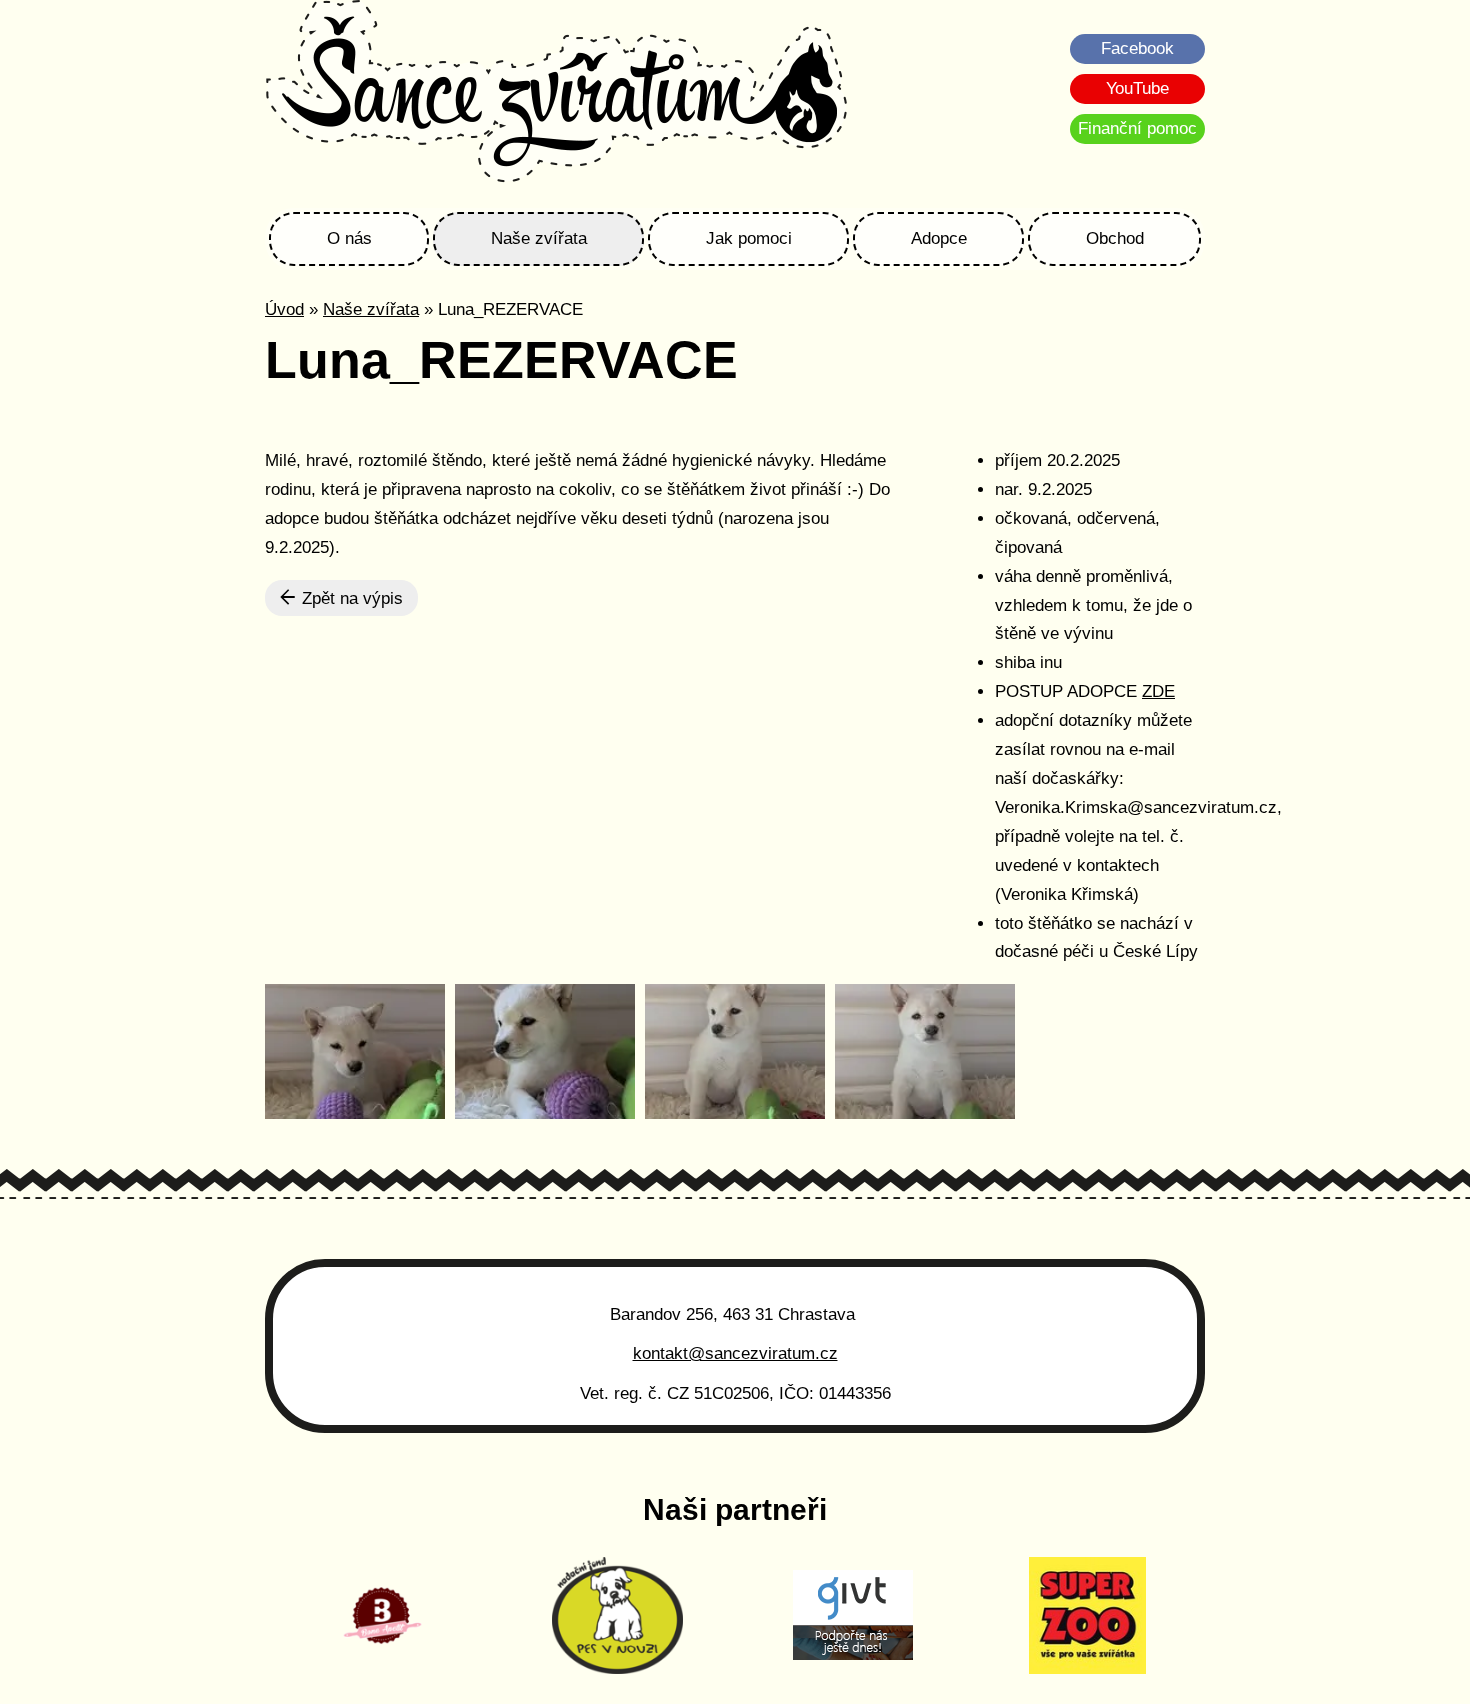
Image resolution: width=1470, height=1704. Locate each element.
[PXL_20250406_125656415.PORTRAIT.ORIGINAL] (925, 1051)
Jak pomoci (749, 238)
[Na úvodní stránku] (556, 94)
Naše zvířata (539, 238)
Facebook (1137, 48)
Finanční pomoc (1137, 128)
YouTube (1137, 88)
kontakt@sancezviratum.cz (735, 1353)
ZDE (1158, 691)
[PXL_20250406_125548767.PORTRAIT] (545, 1051)
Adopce (939, 238)
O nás (349, 238)
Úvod (284, 309)
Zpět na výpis (350, 598)
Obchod (1115, 238)
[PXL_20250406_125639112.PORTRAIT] (355, 1051)
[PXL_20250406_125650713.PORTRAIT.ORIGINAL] (735, 1051)
